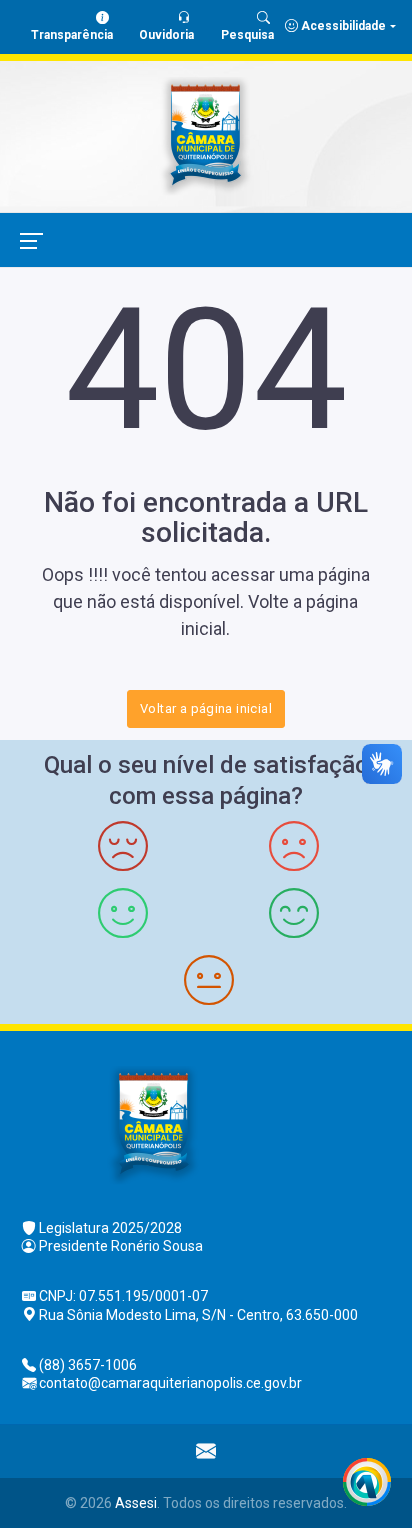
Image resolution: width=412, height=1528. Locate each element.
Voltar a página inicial (206, 708)
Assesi (136, 1503)
